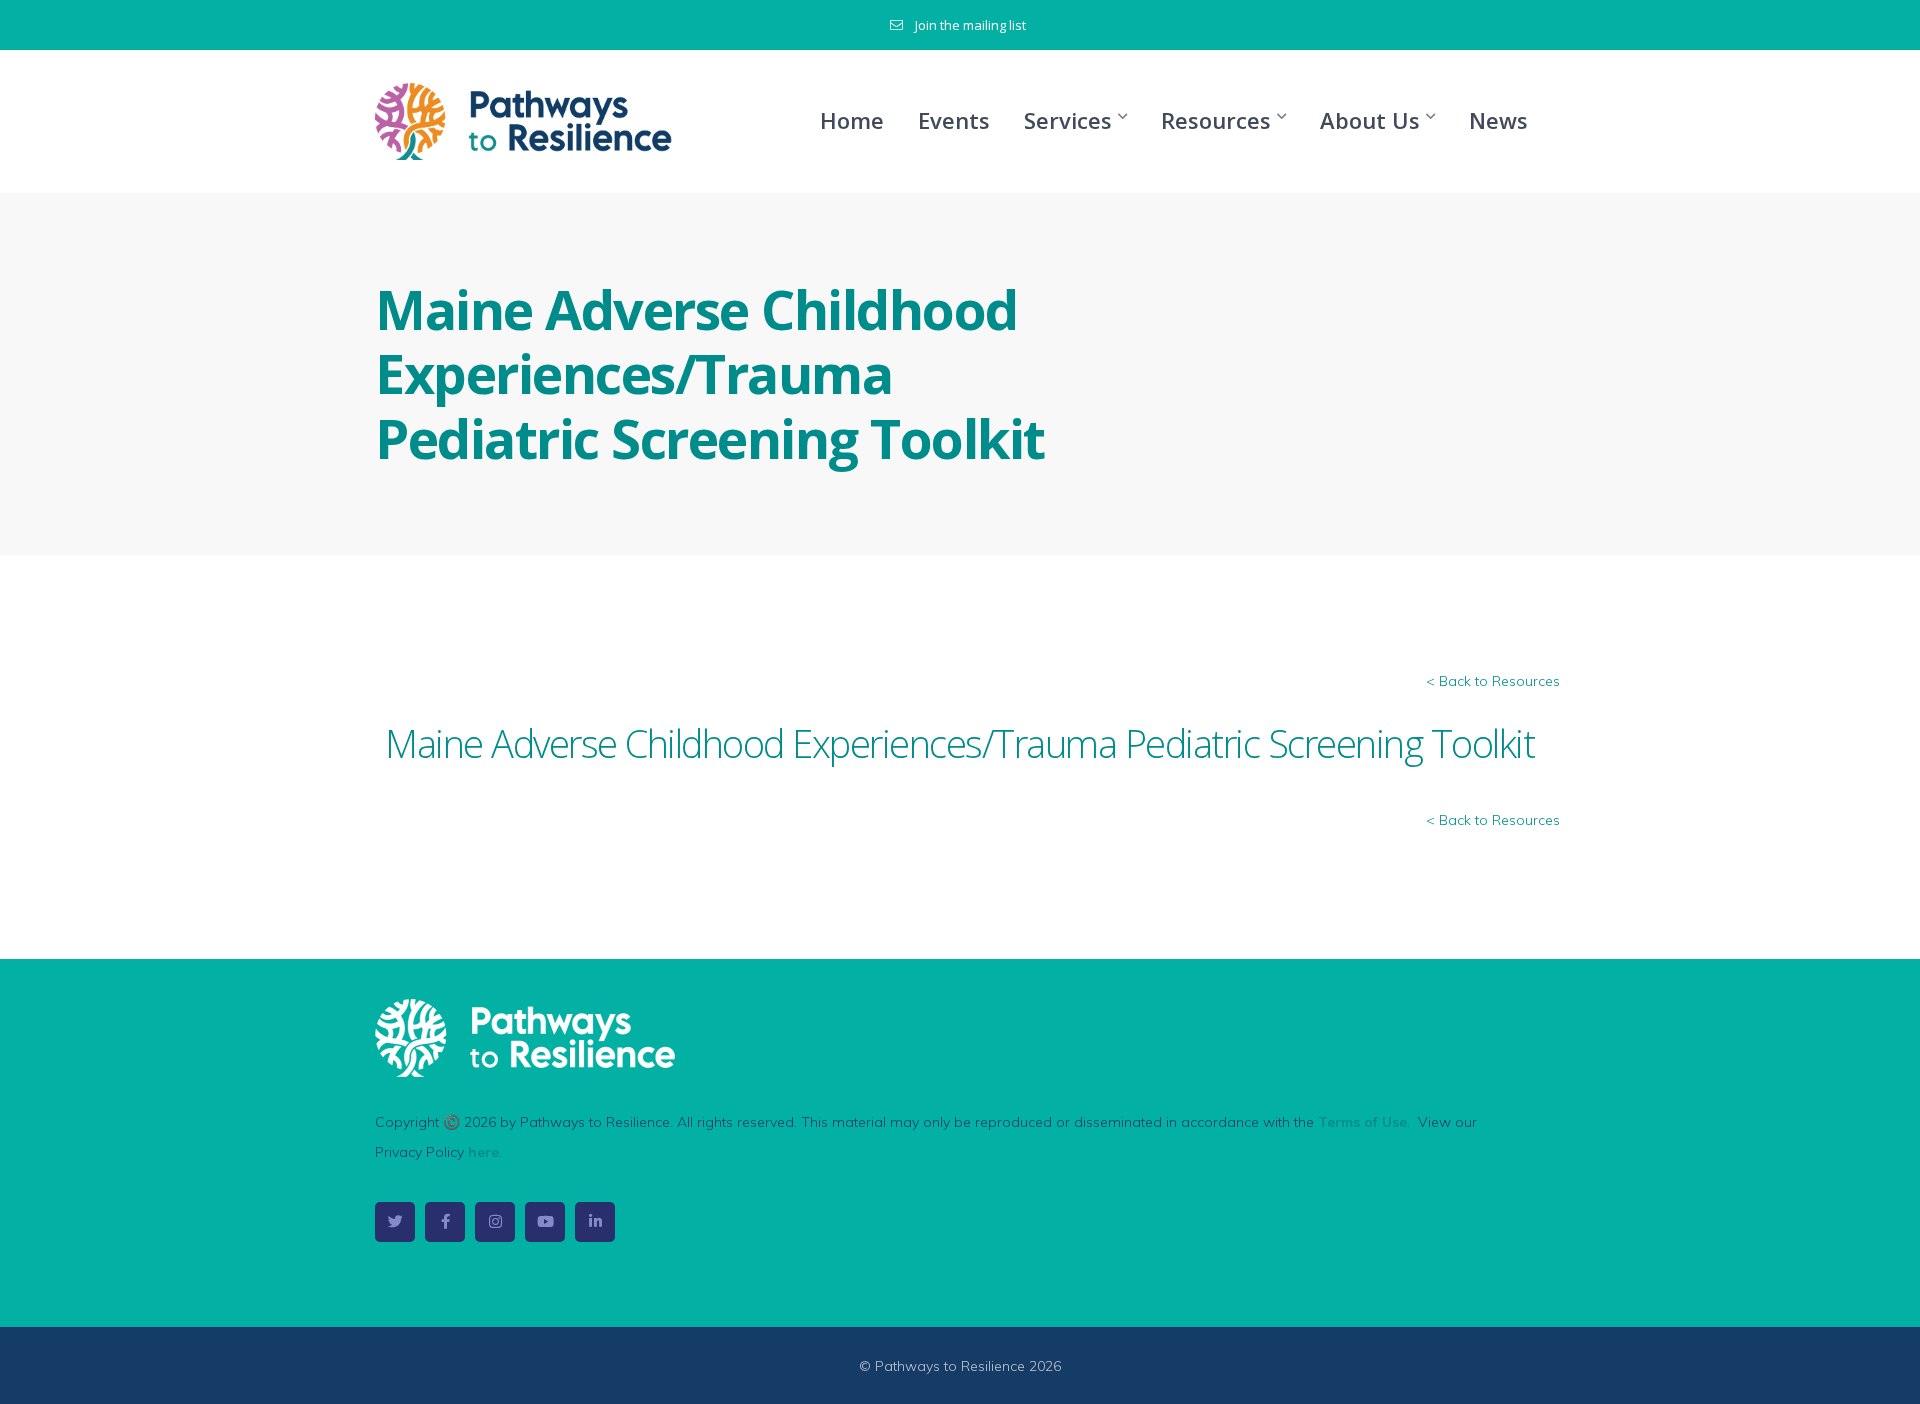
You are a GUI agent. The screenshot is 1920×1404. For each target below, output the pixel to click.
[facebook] (445, 1222)
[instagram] (495, 1222)
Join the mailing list (970, 25)
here (483, 1152)
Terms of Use (1362, 1122)
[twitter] (395, 1222)
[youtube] (545, 1222)
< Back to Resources (1493, 681)
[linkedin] (595, 1222)
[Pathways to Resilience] (525, 120)
